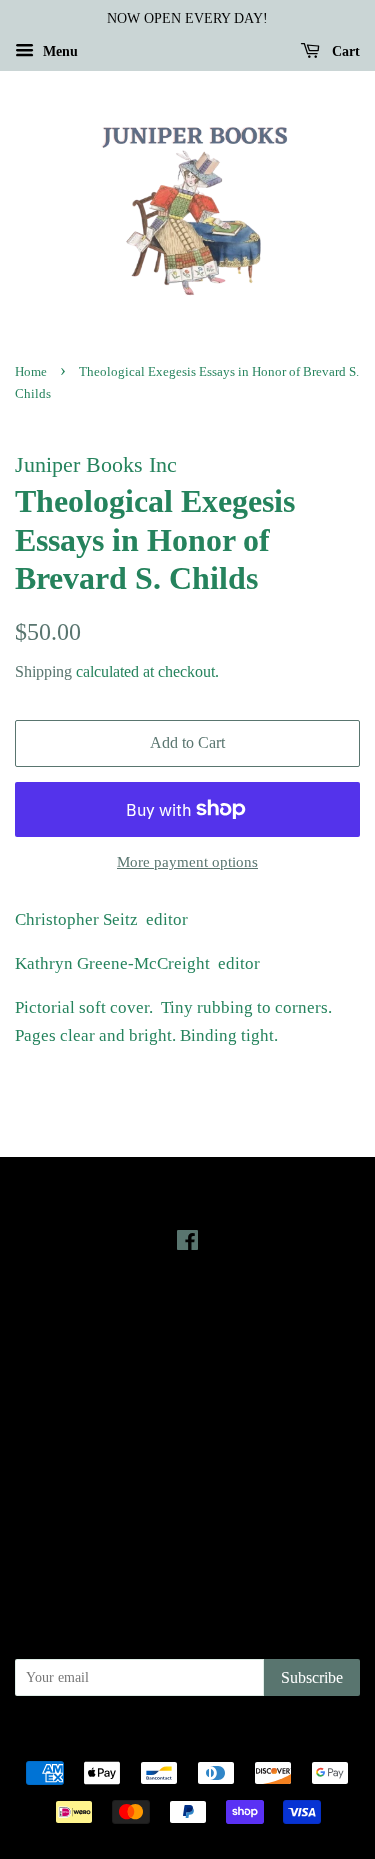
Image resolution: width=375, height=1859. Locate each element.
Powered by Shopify (299, 1739)
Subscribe (312, 1677)
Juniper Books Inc (182, 1739)
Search (188, 1425)
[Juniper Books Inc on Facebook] (187, 1244)
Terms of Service (187, 1509)
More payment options (187, 862)
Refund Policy (187, 1481)
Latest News (187, 1313)
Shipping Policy (187, 1537)
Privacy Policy (187, 1453)
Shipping (43, 671)
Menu (58, 51)
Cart (344, 51)
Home (31, 372)
